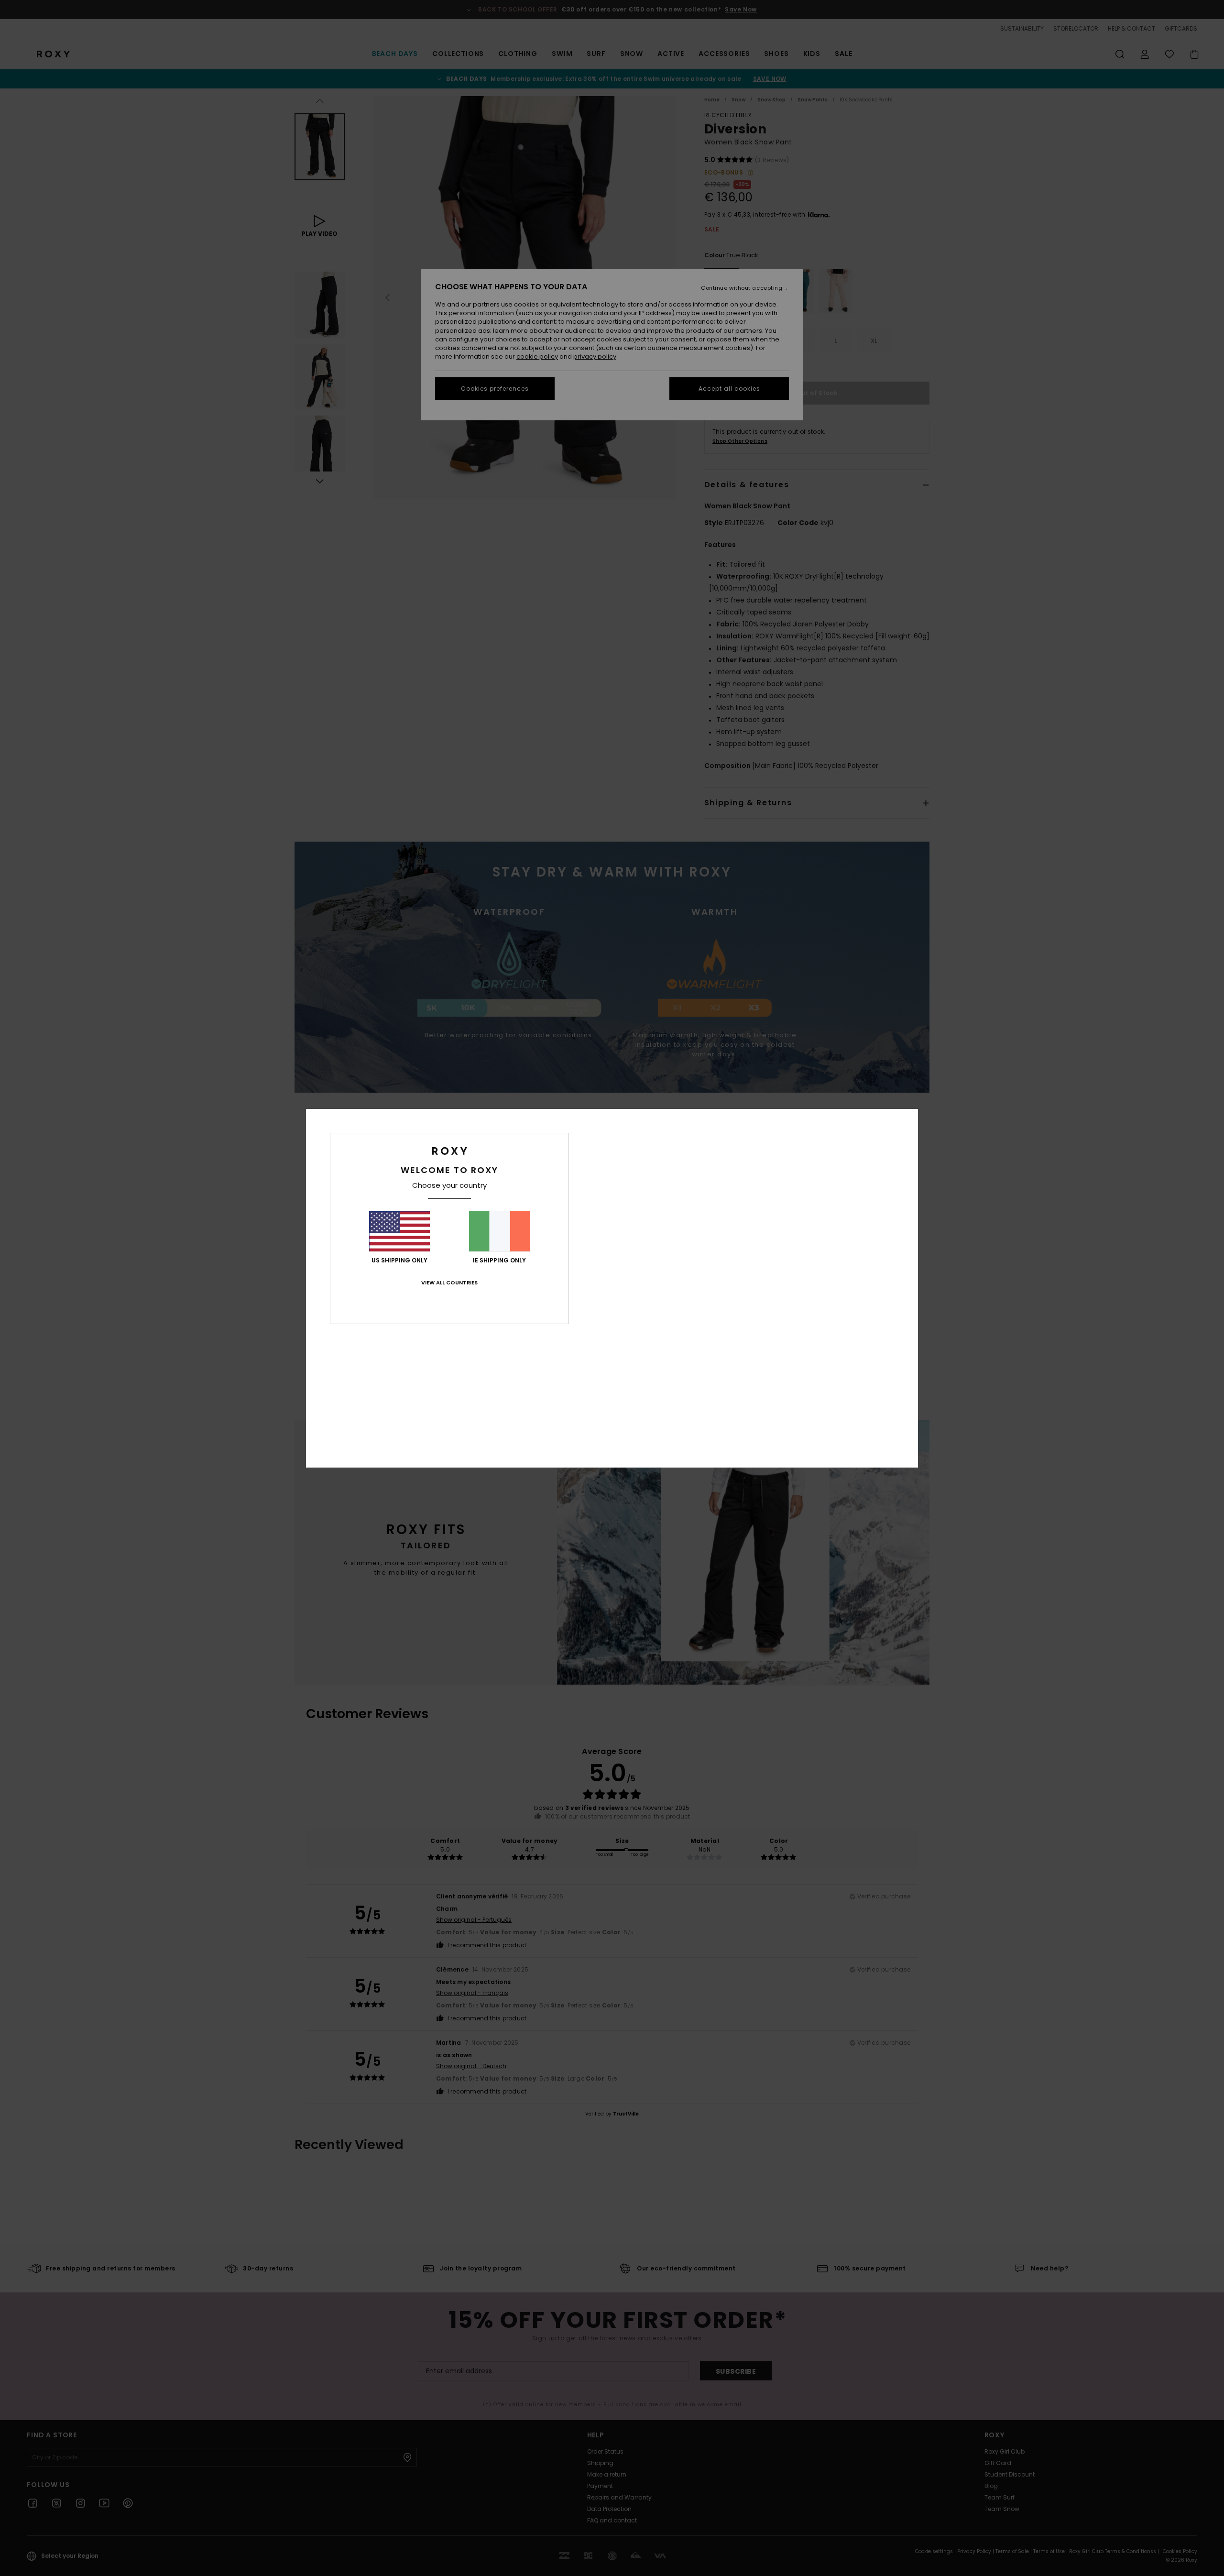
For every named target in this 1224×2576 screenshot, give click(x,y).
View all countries (449, 1283)
